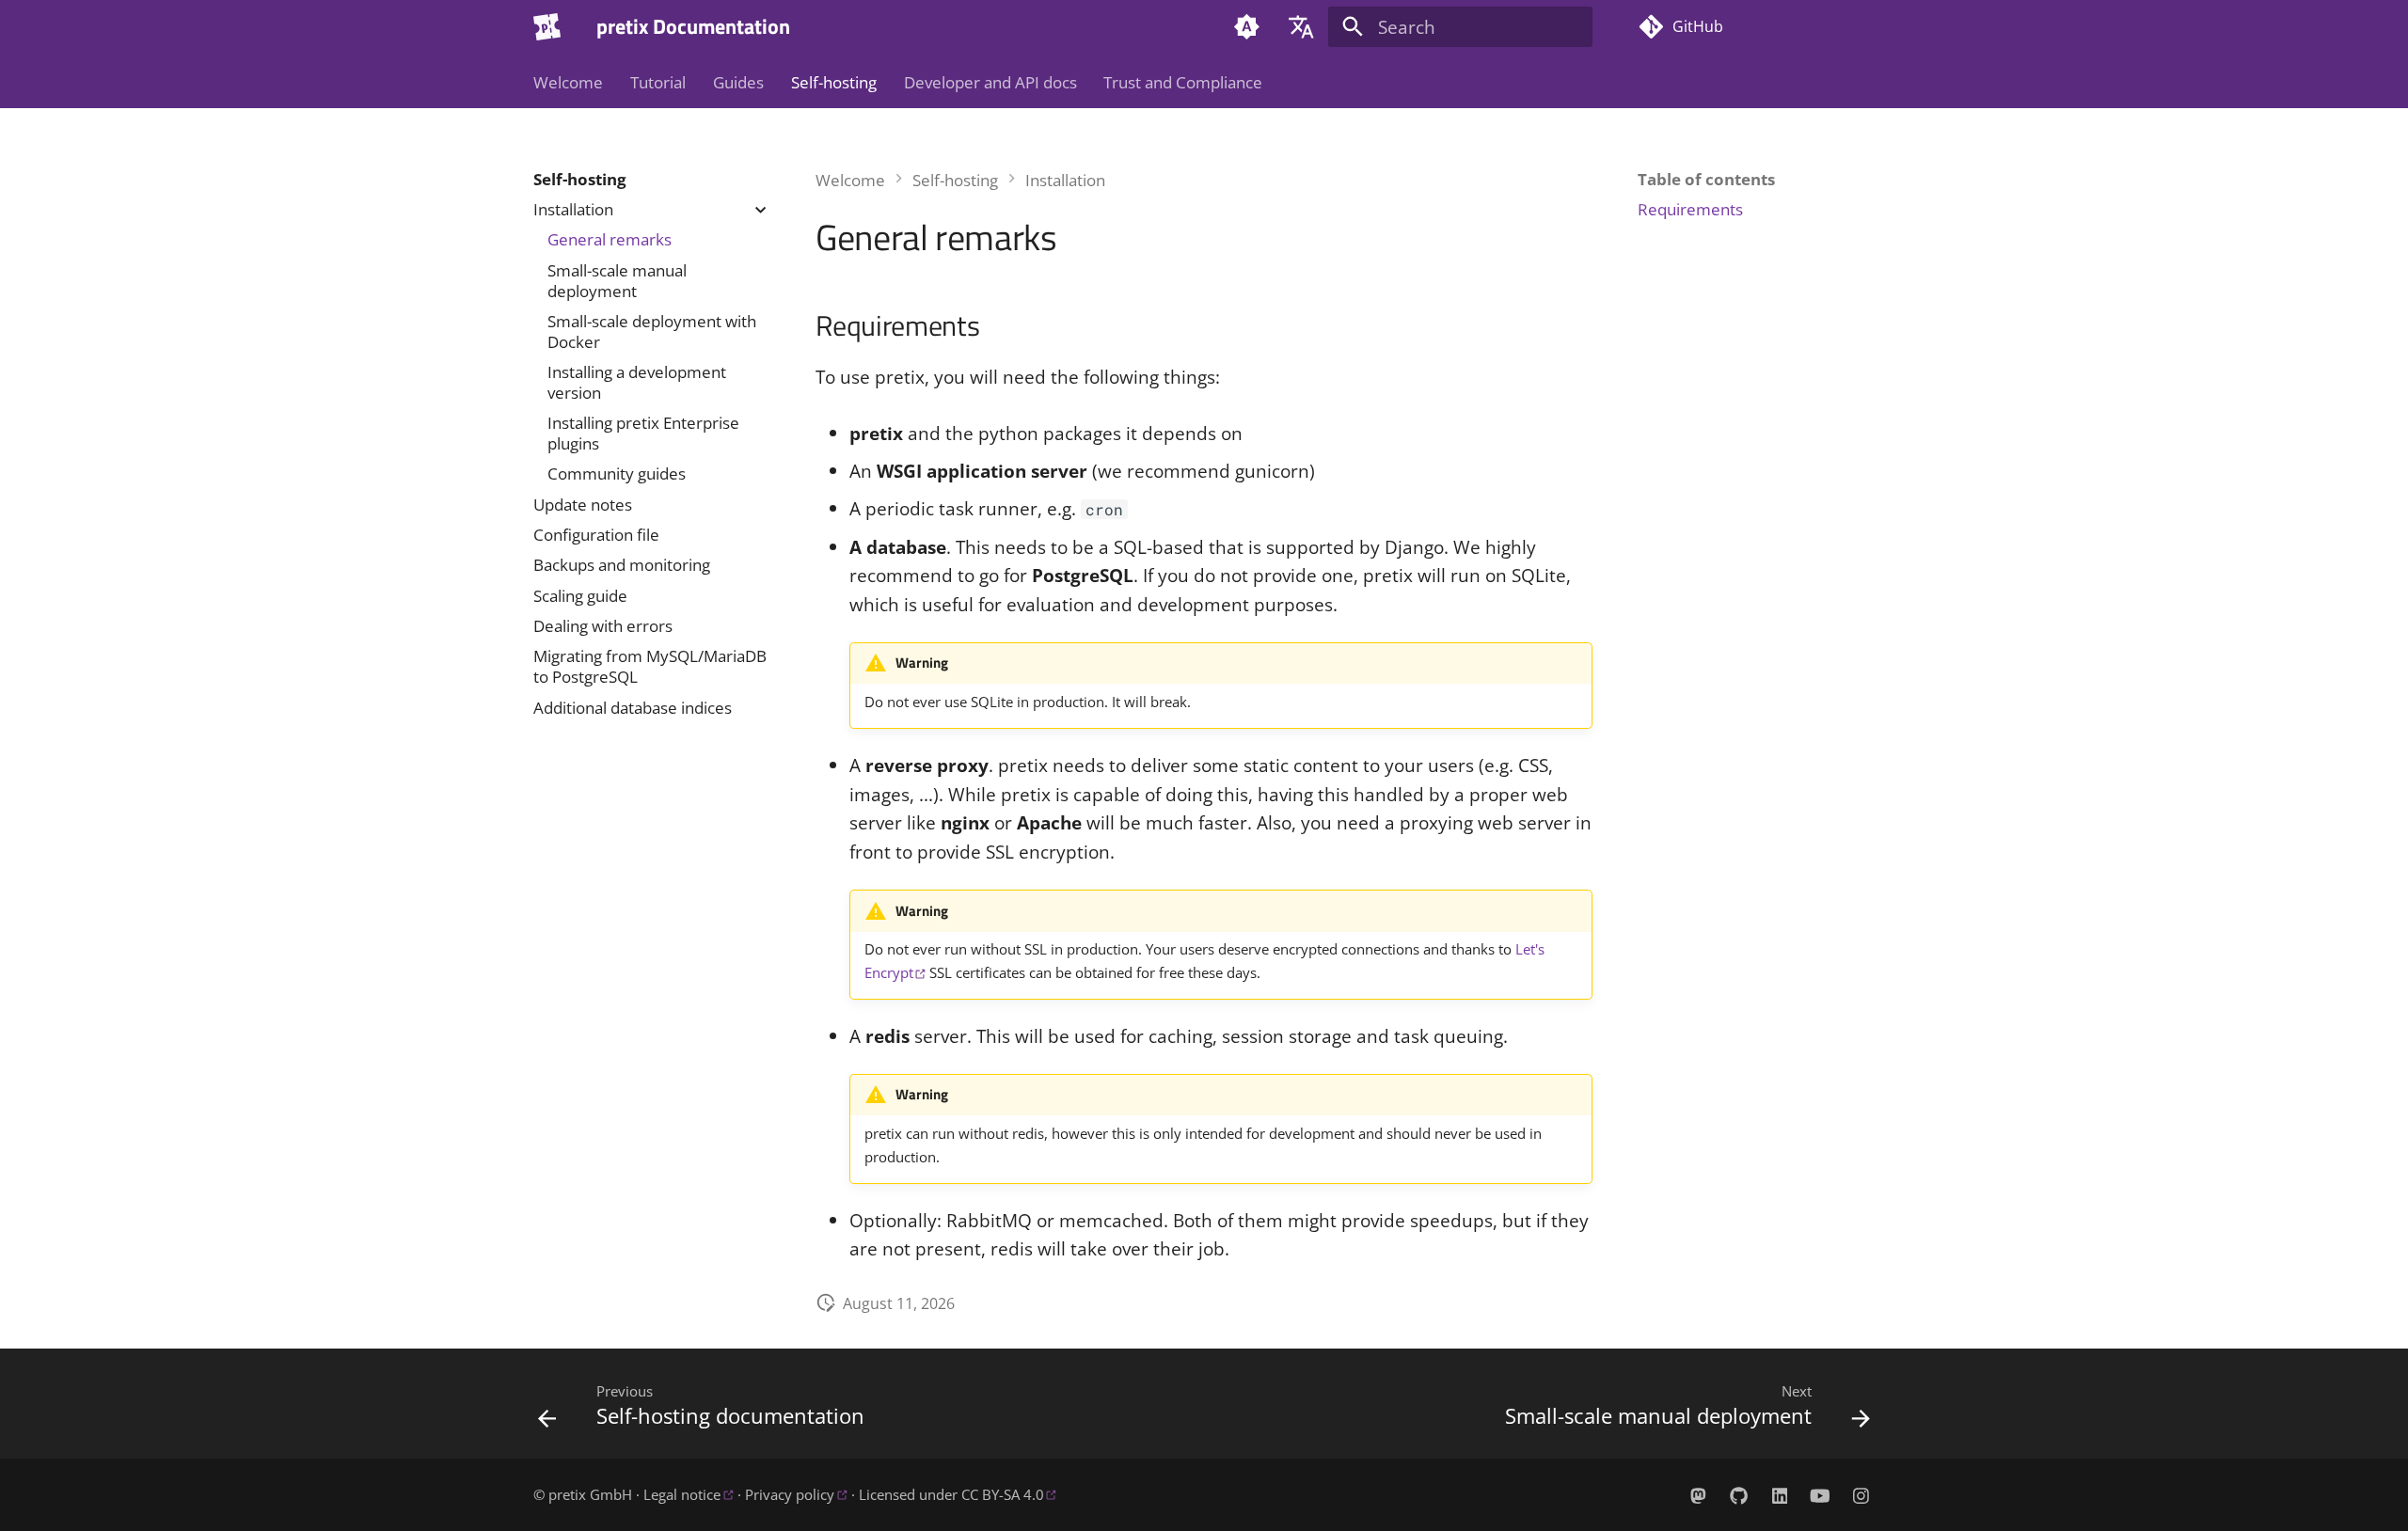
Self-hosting (834, 83)
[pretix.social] (1698, 1495)
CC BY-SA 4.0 (1003, 1495)
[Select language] (1301, 27)
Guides (738, 83)
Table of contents (1706, 180)
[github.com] (1739, 1495)
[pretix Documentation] (547, 27)
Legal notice (682, 1495)
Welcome (568, 83)
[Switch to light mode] (1247, 27)
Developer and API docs (990, 83)
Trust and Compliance (1183, 83)
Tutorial (658, 83)
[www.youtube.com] (1820, 1495)
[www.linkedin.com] (1780, 1495)
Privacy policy (790, 1495)
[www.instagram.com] (1861, 1495)
